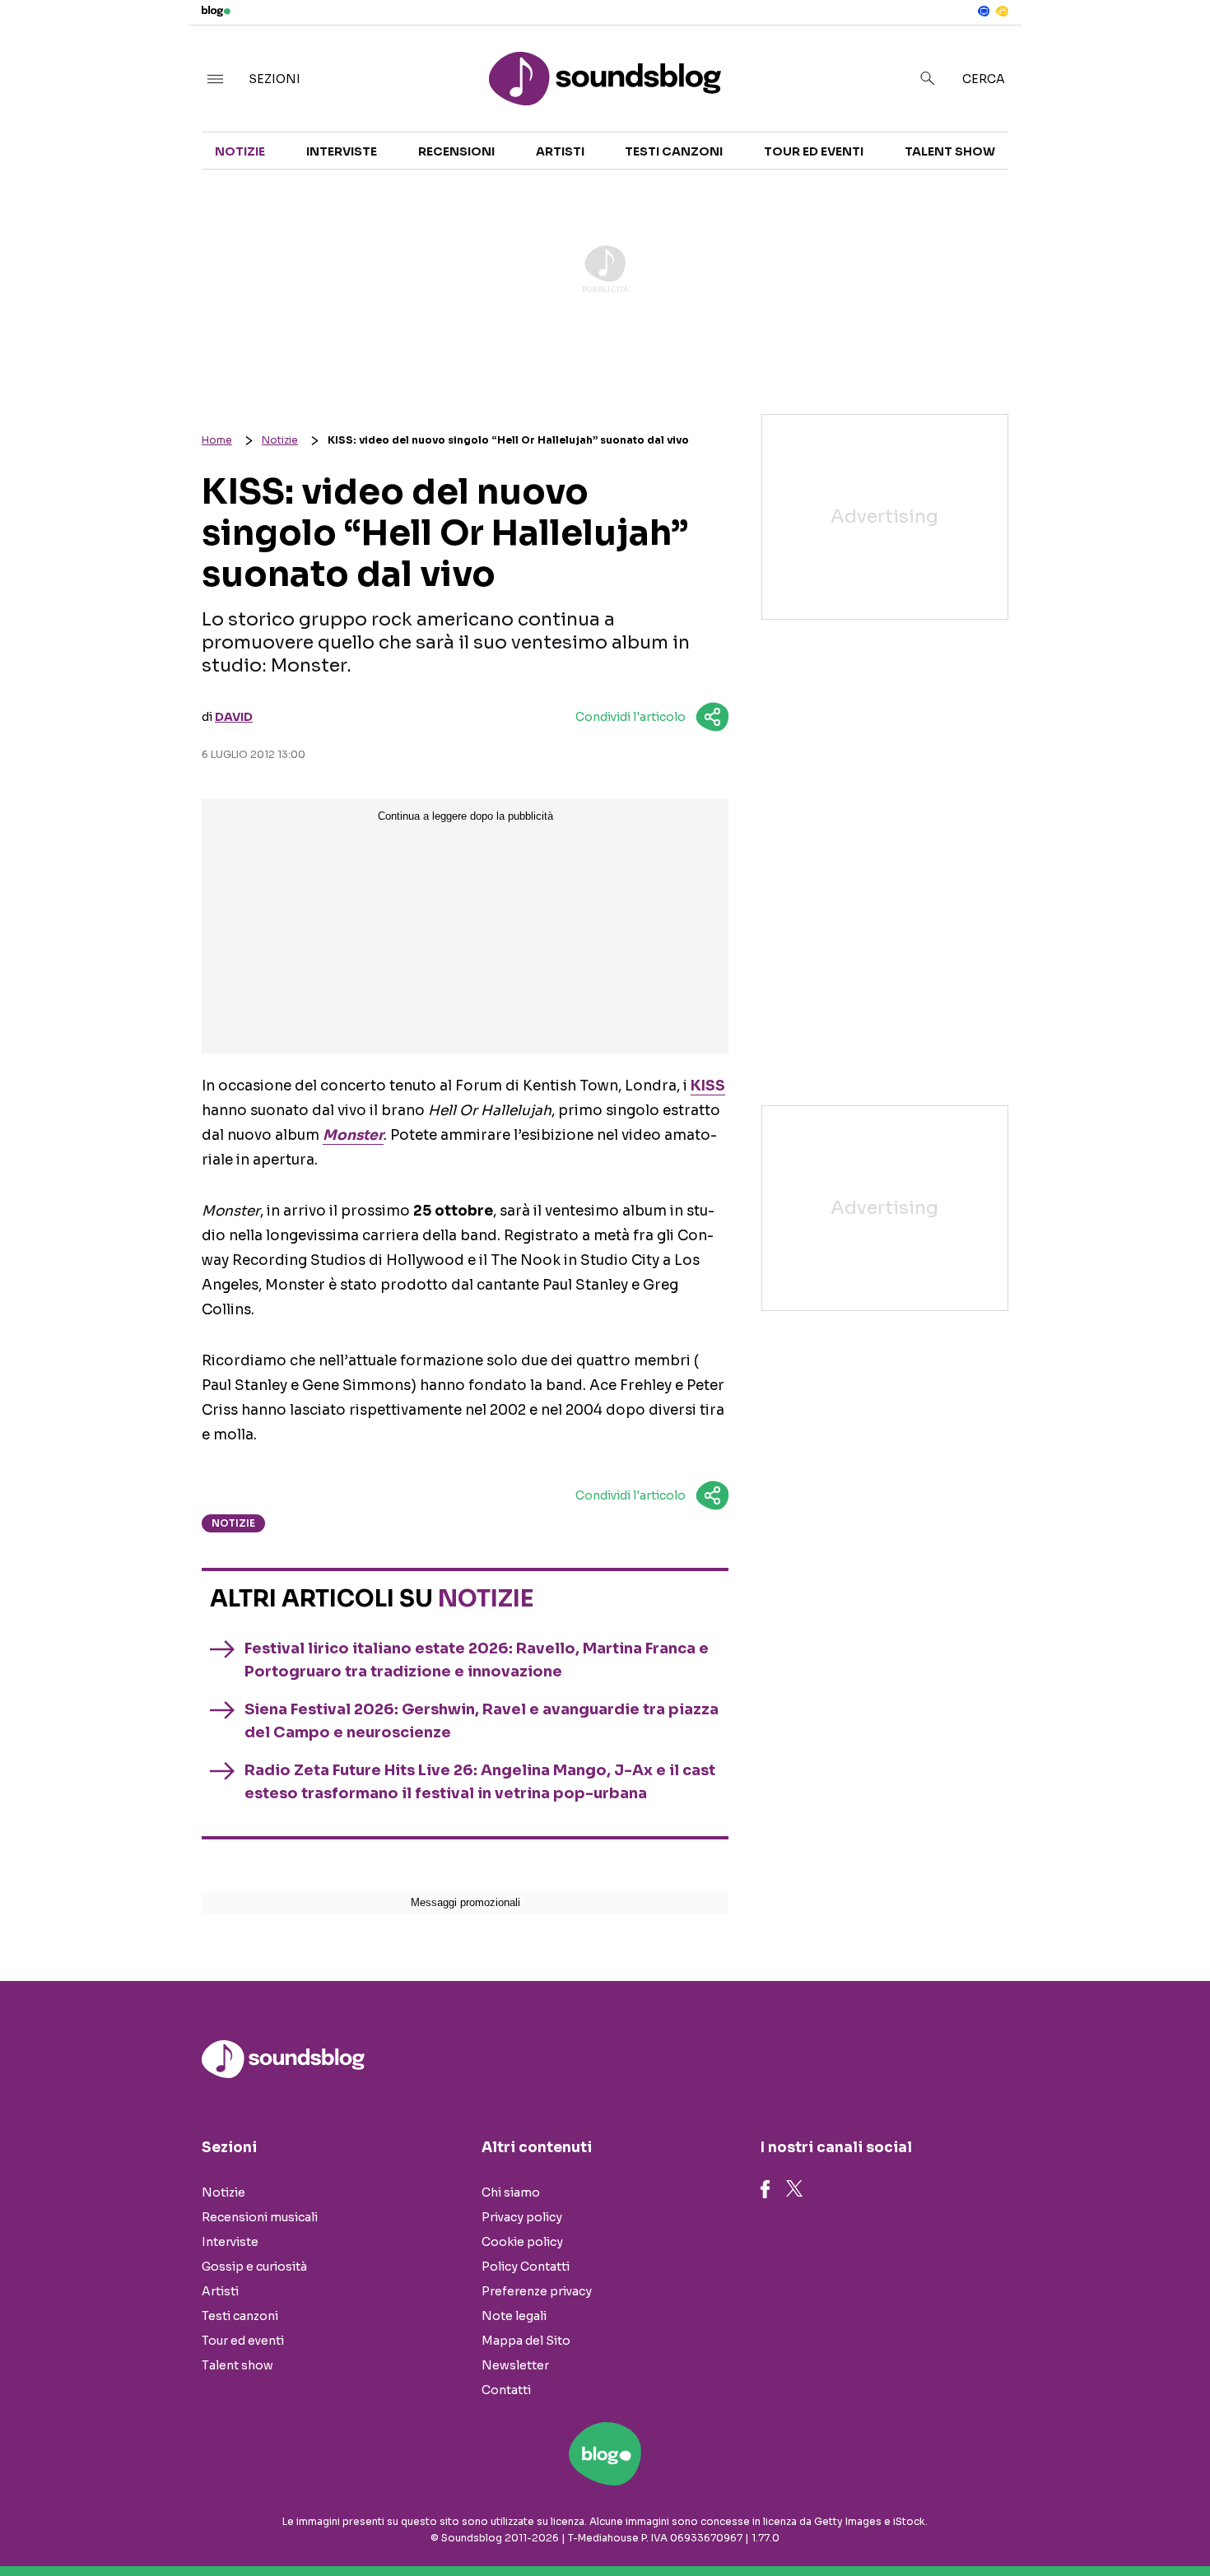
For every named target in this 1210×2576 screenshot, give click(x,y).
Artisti (560, 151)
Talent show (950, 151)
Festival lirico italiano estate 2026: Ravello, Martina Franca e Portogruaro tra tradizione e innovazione (477, 1660)
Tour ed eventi (814, 151)
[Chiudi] (1171, 47)
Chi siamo (511, 2192)
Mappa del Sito (526, 2341)
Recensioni (456, 151)
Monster (353, 1135)
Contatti (506, 2390)
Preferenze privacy (537, 2291)
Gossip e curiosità (254, 2267)
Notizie (240, 151)
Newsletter (515, 2365)
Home (217, 440)
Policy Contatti (526, 2267)
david (234, 717)
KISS (708, 1086)
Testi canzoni (674, 151)
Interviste (342, 151)
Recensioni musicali (260, 2217)
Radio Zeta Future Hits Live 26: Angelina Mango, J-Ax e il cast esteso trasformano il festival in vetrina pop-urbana (480, 1782)
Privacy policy (522, 2217)
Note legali (514, 2316)
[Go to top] (1040, 2522)
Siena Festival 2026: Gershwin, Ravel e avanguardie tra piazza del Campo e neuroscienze (482, 1721)
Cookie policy (522, 2242)
